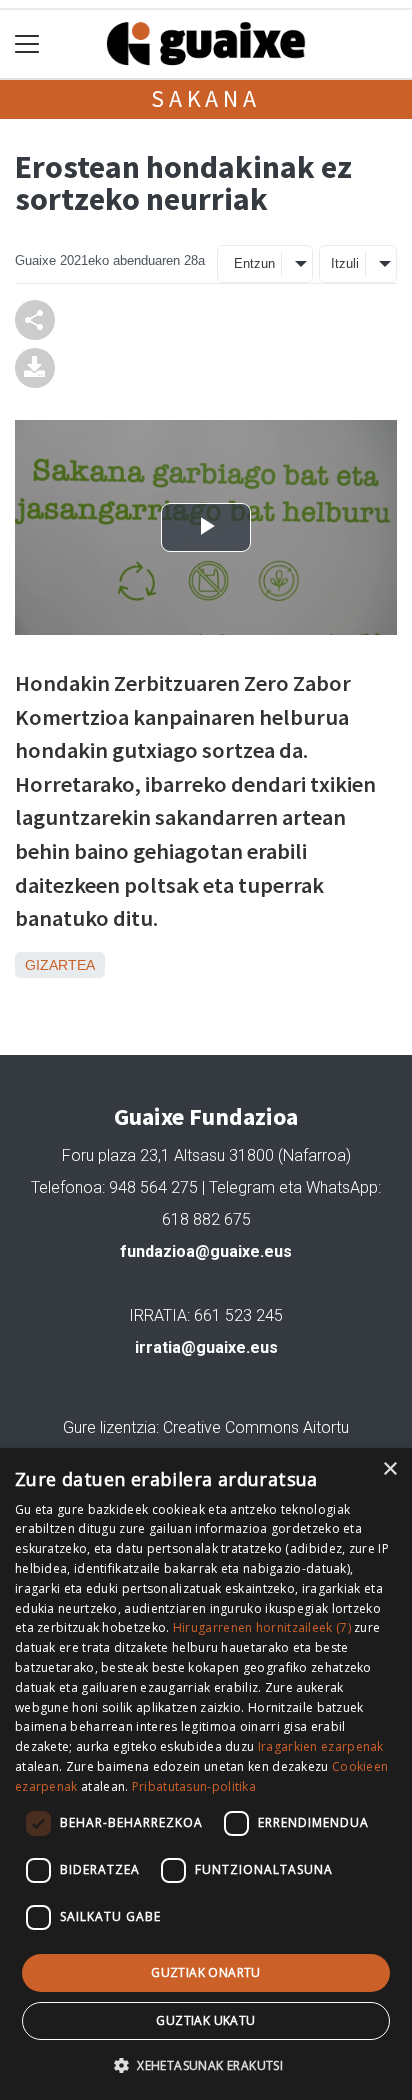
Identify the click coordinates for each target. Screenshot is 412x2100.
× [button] (389, 1469)
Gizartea (60, 965)
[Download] (35, 366)
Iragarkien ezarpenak (321, 1746)
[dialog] (206, 1774)
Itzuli (345, 263)
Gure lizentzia (109, 1427)
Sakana (206, 98)
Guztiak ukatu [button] (205, 2020)
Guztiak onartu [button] (206, 1972)
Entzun (254, 263)
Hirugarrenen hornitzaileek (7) (262, 1627)
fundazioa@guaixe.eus (206, 1251)
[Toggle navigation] (27, 44)
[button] (206, 2065)
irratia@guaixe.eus (206, 1347)
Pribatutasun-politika (194, 1786)
